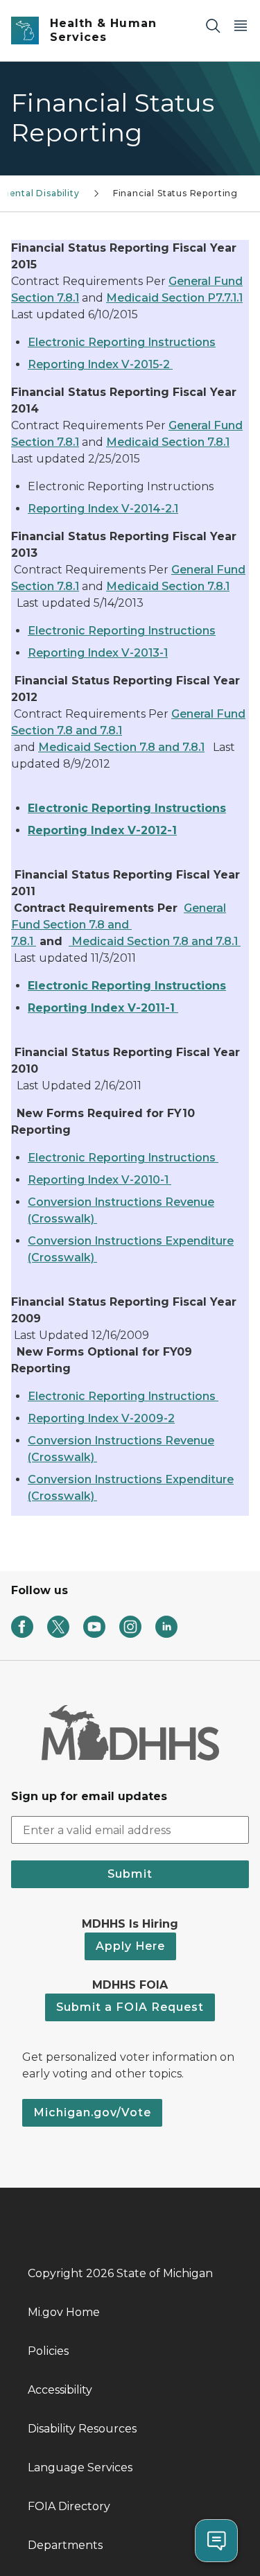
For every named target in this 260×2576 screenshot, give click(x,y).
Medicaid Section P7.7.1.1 (174, 298)
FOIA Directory (69, 2506)
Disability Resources (82, 2429)
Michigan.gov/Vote (92, 2112)
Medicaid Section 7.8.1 (168, 442)
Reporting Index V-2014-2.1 (103, 509)
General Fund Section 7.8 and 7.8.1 (119, 925)
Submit (130, 1874)
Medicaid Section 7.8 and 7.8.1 (121, 747)
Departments (65, 2545)
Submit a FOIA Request (130, 2007)
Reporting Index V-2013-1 (98, 653)
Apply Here (130, 1946)
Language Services (80, 2467)
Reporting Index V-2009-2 (101, 1418)
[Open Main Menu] (241, 25)
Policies (48, 2351)
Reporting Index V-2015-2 (100, 364)
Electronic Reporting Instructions (122, 342)
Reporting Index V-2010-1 (99, 1180)
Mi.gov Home (64, 2312)
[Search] (213, 25)
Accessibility (60, 2390)
